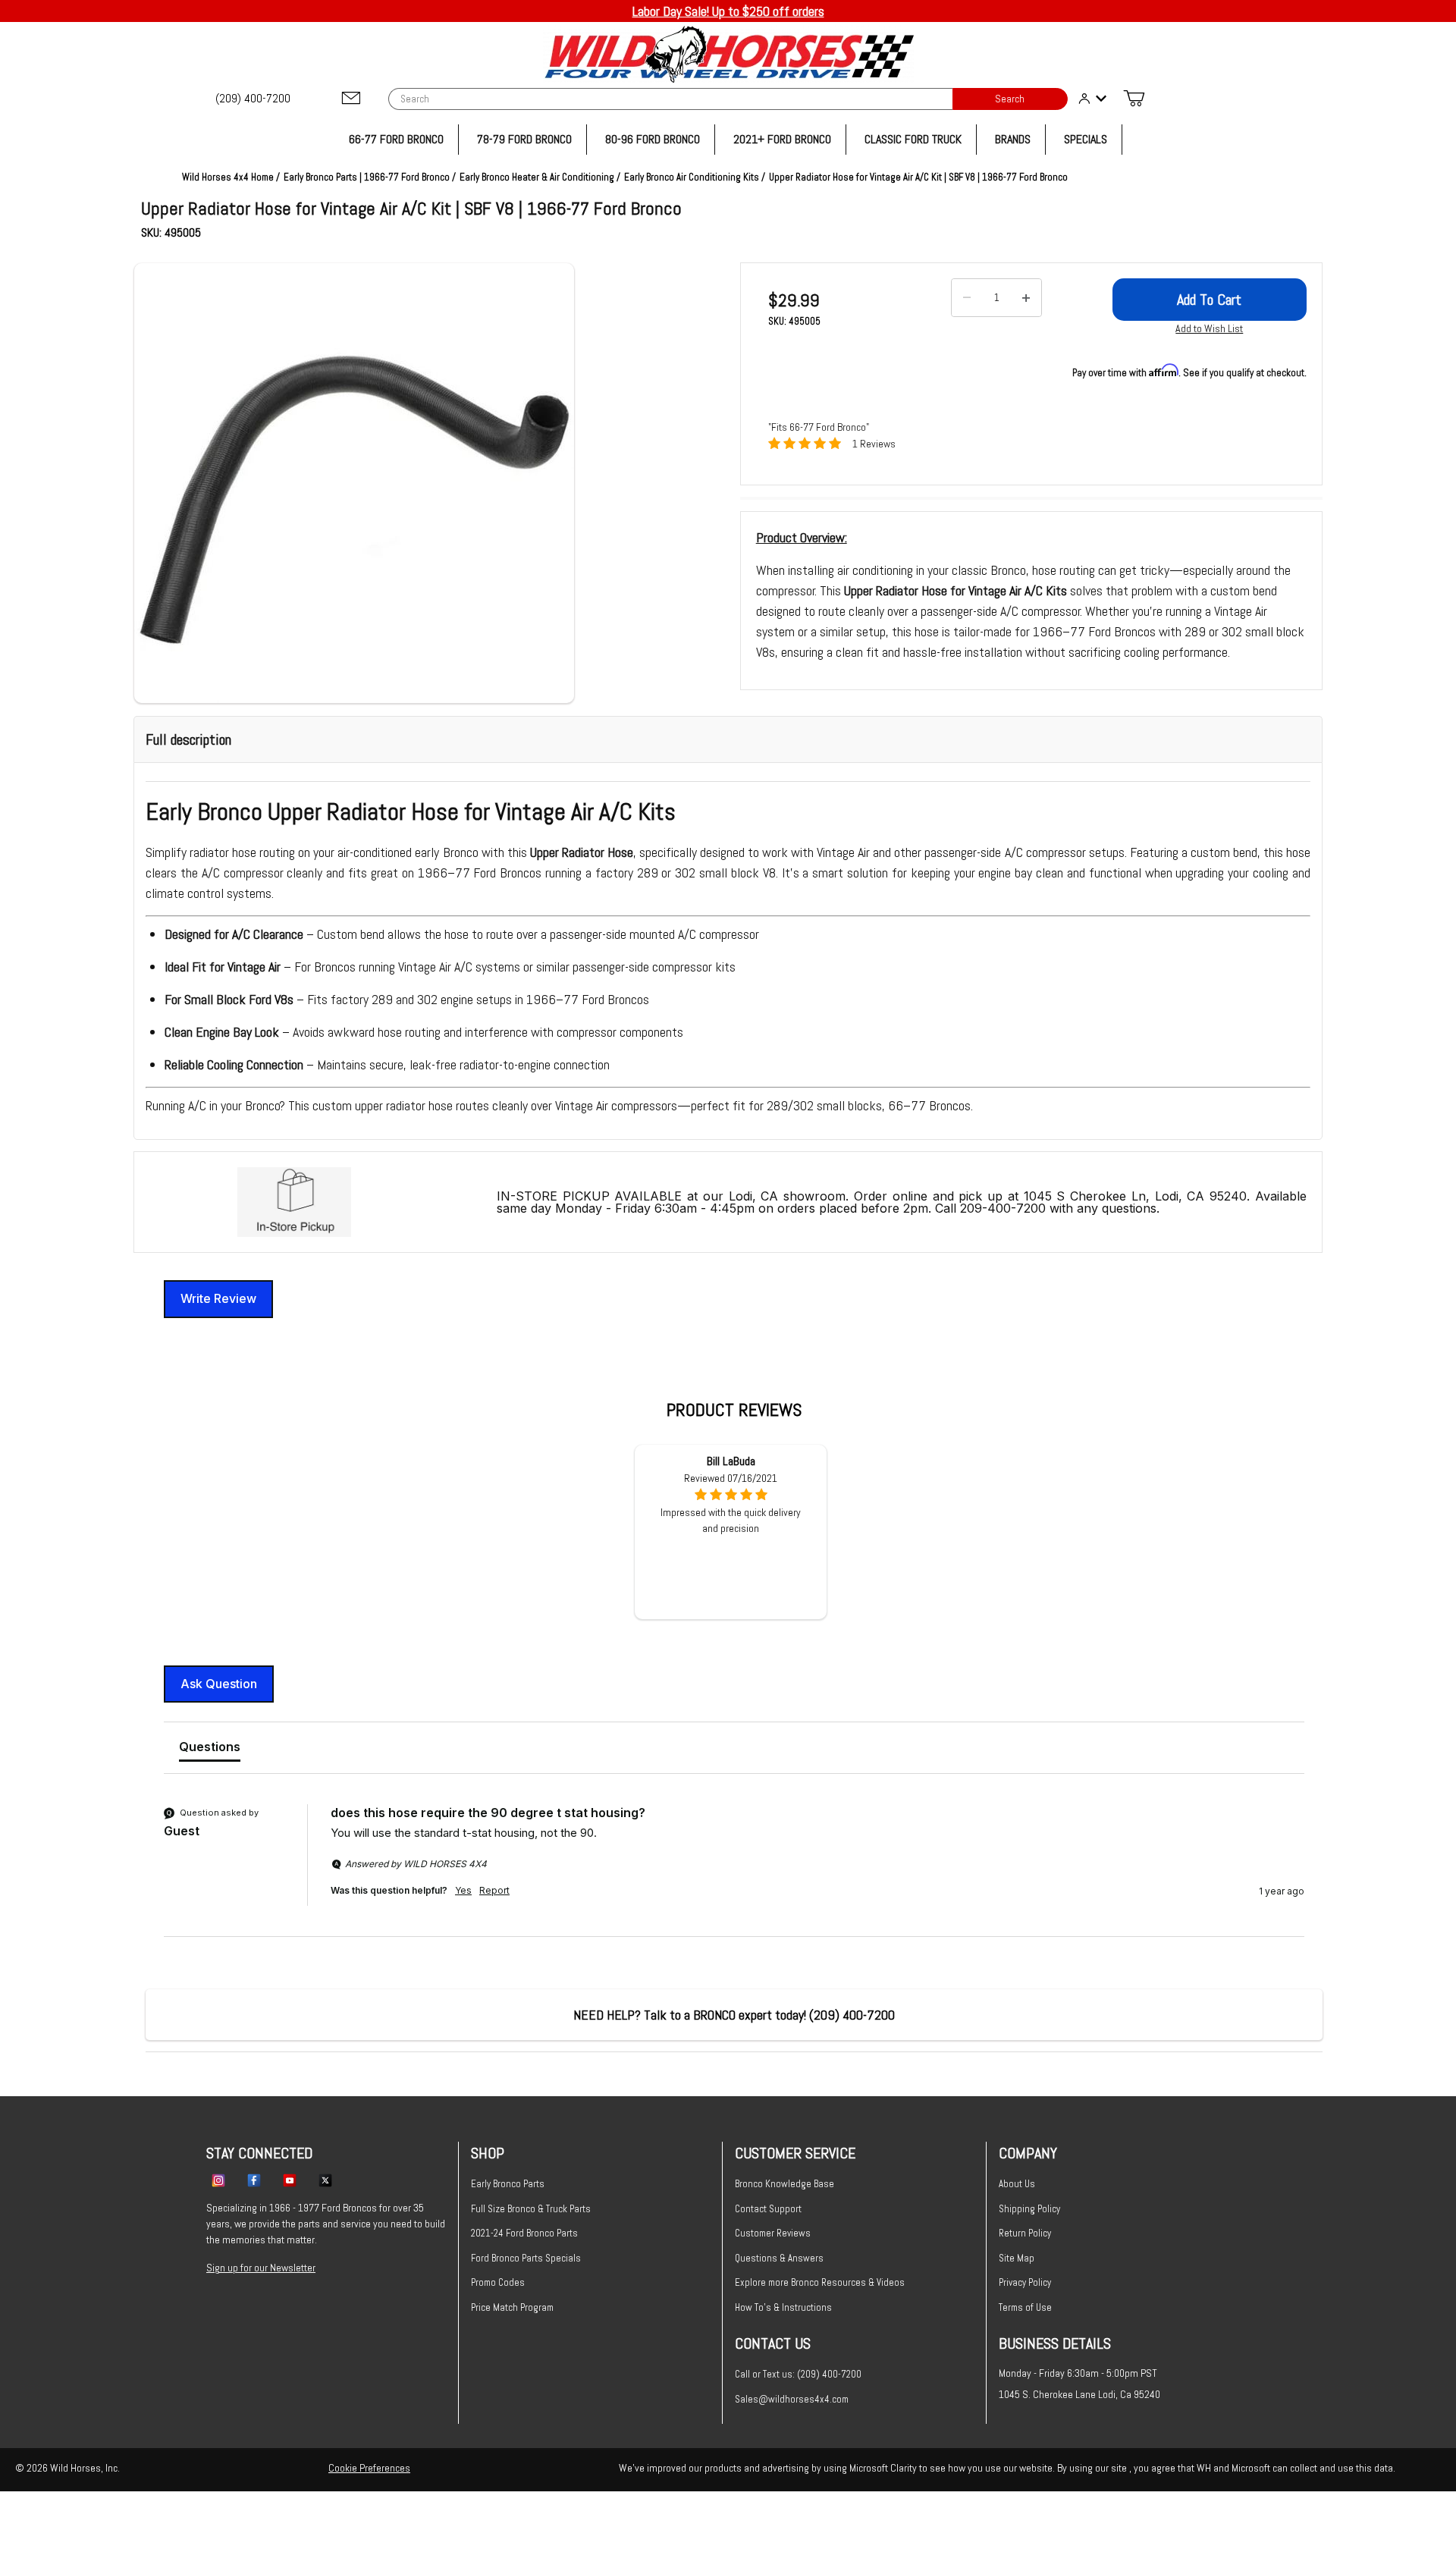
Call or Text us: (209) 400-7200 (798, 2374)
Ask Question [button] (219, 1684)
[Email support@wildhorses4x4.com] (351, 99)
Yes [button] (463, 1890)
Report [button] (494, 1890)
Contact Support (768, 2209)
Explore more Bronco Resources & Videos (820, 2282)
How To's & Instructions (783, 2307)
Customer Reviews (773, 2233)
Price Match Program (512, 2307)
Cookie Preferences (369, 2468)
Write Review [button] (218, 1298)
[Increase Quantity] (1026, 298)
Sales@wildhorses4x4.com (792, 2399)
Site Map (1017, 2258)
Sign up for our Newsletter (261, 2268)
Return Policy (1025, 2233)
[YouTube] (290, 2180)
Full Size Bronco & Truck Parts (531, 2209)
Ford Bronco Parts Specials (526, 2258)
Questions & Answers (779, 2258)
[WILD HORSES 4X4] (728, 54)
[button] (354, 483)
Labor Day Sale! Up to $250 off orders (728, 11)
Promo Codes (498, 2282)
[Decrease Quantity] (967, 298)
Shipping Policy (1029, 2209)
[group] (734, 1871)
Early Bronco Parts (508, 2184)
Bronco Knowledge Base (784, 2184)
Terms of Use (1025, 2307)
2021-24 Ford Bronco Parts (524, 2233)
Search (1010, 99)
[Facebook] (254, 2180)
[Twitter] (325, 2180)
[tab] (210, 1750)
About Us (1017, 2184)
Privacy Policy (1025, 2282)
